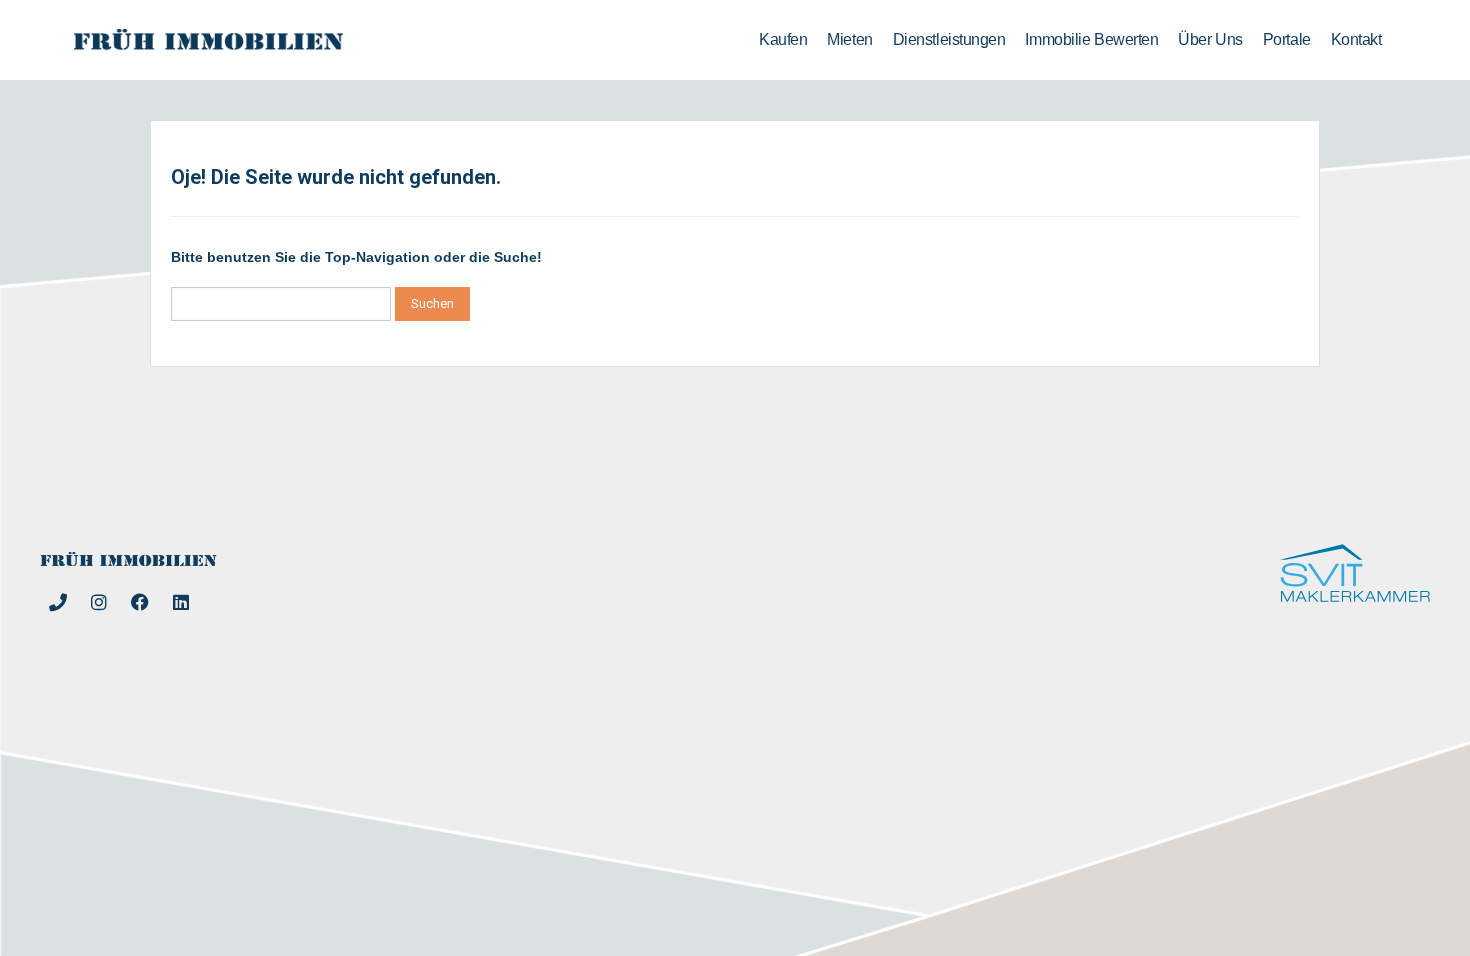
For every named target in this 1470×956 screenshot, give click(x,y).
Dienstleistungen (949, 39)
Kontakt (1356, 39)
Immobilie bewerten (1091, 39)
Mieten (849, 39)
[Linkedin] (181, 602)
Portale (1287, 39)
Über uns (1210, 39)
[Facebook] (140, 602)
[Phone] (58, 602)
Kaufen (783, 39)
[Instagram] (99, 602)
